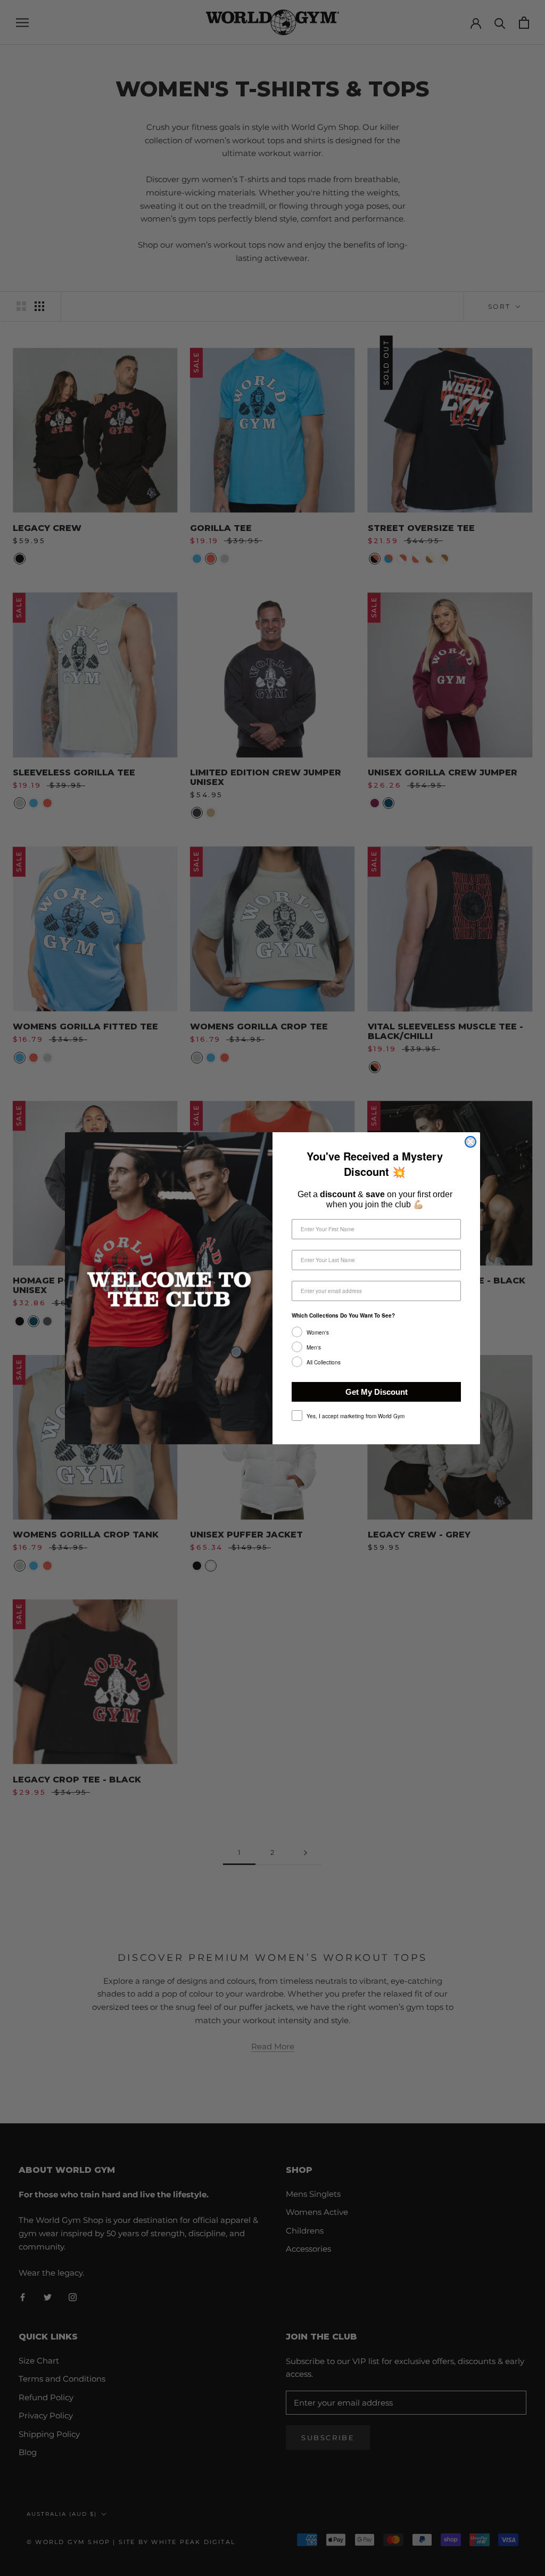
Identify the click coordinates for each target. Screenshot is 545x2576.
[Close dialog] (470, 1142)
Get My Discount (377, 1392)
